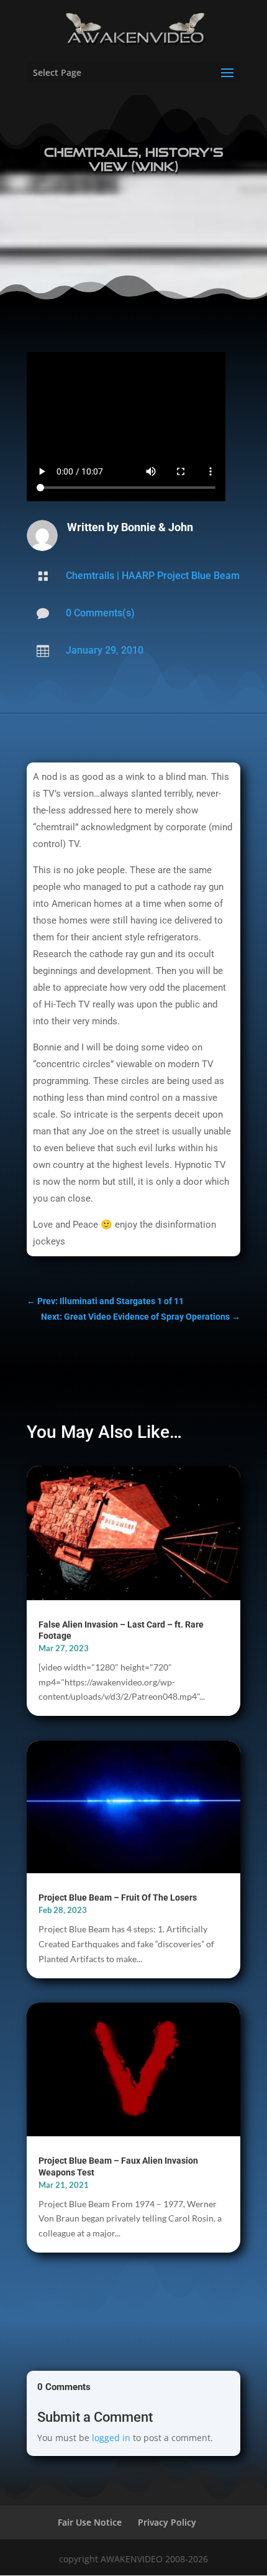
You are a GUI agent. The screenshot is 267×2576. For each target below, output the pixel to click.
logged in (111, 2438)
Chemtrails (90, 576)
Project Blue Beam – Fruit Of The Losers (118, 1897)
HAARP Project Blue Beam (181, 576)
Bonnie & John (157, 527)
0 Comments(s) (100, 613)
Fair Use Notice (90, 2522)
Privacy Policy (167, 2522)
